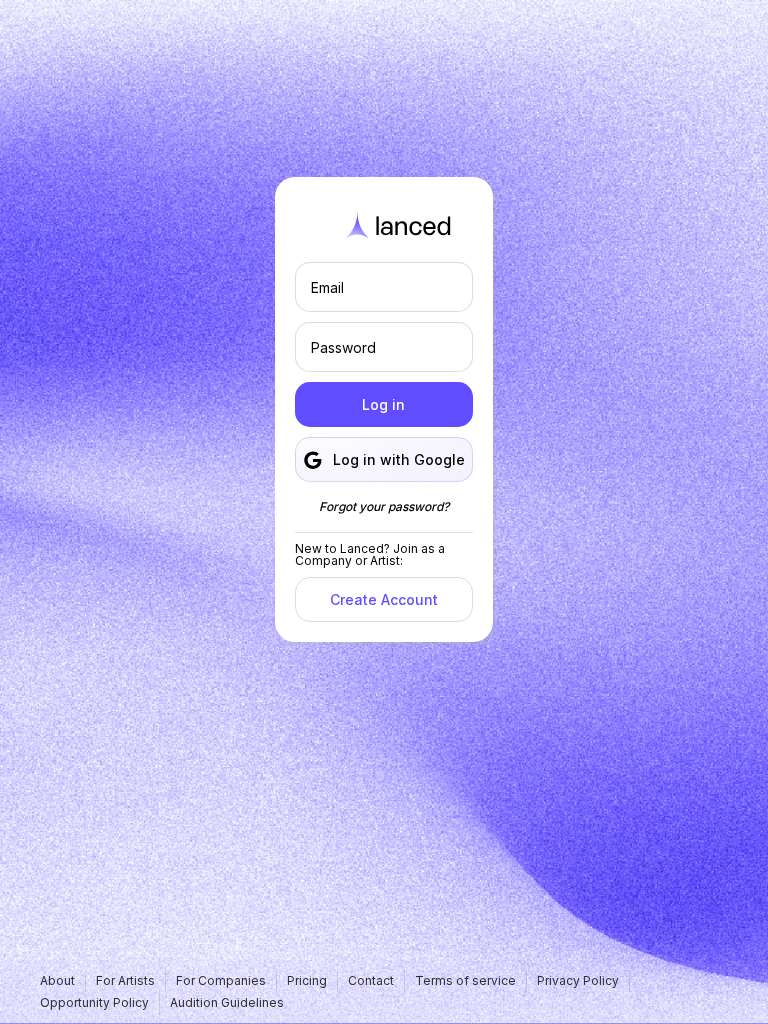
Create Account (384, 599)
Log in (383, 404)
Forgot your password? (384, 506)
